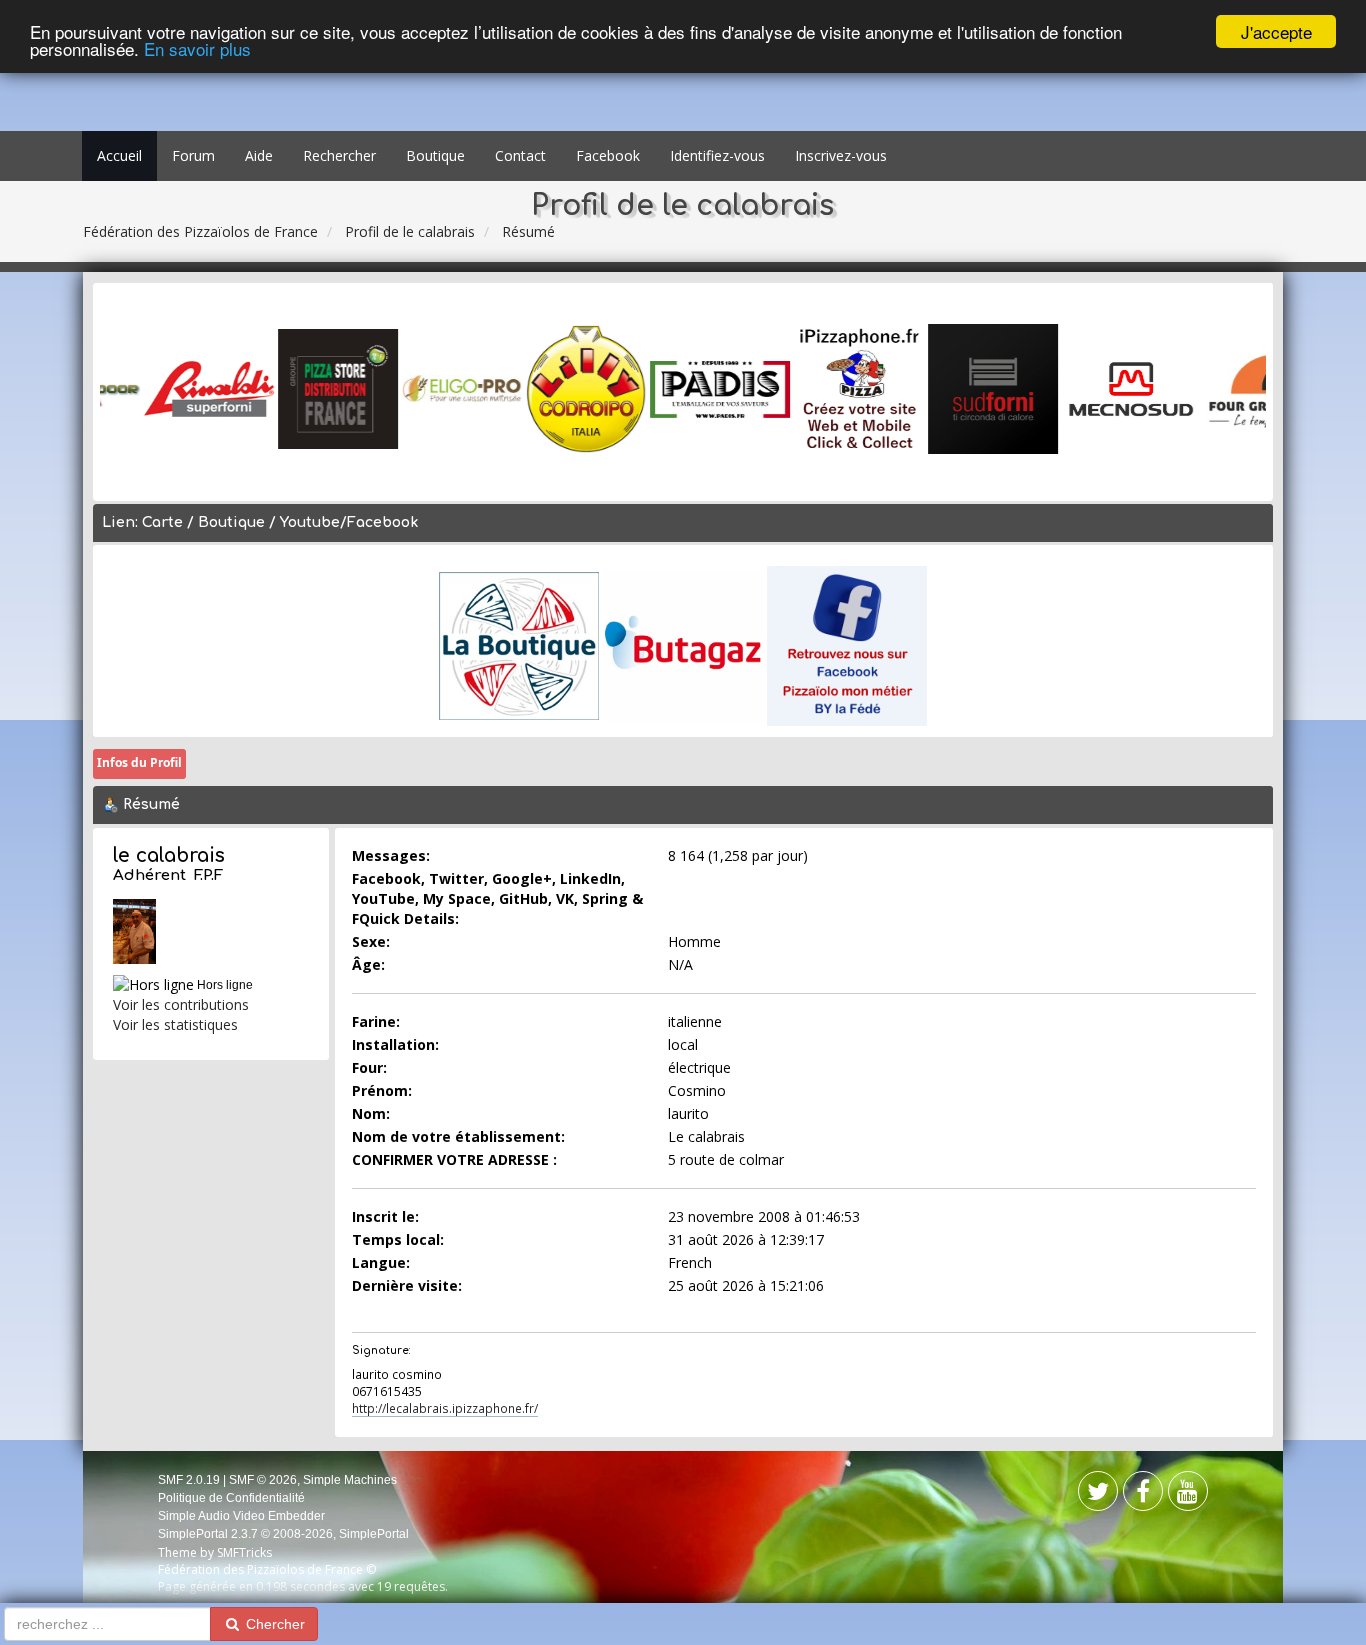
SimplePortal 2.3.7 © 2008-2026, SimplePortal (283, 1534)
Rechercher (339, 155)
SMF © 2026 (263, 1480)
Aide (259, 155)
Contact (520, 155)
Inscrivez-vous (841, 155)
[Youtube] (1188, 1495)
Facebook (608, 155)
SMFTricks (244, 1552)
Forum (193, 155)
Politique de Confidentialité (231, 1498)
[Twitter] (1143, 1495)
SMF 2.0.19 (189, 1480)
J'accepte (1276, 31)
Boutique (435, 155)
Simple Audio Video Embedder (241, 1516)
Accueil (119, 155)
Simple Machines (350, 1480)
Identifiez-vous (717, 155)
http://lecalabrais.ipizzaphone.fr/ (445, 1408)
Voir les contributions (181, 1004)
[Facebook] (1098, 1495)
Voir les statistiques (175, 1024)
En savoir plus (197, 49)
